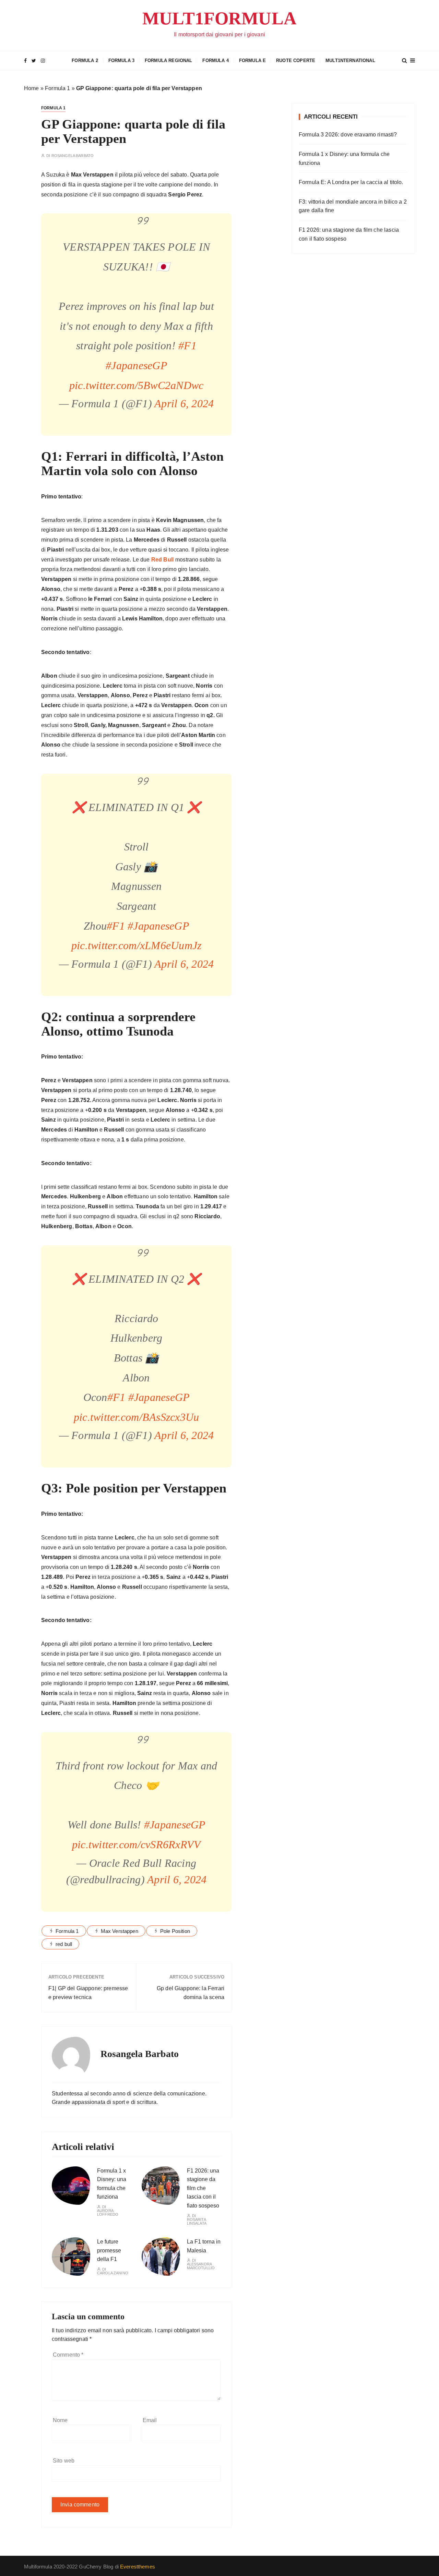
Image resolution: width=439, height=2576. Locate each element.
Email (150, 2420)
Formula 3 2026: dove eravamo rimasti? (348, 135)
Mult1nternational (350, 61)
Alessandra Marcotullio (201, 2266)
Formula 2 (85, 61)
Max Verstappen (120, 1931)
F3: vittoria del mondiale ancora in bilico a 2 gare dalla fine (353, 206)
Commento (68, 2355)
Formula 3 (121, 61)
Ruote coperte (296, 61)
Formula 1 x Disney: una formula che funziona (344, 159)
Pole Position (175, 1931)
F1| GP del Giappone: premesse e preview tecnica (88, 1993)
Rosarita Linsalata (197, 2222)
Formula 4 (215, 61)
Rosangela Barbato (73, 156)
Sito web (64, 2461)
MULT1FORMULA (219, 18)
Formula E (252, 61)
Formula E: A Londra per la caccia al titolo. (351, 182)
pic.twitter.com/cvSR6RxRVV (137, 1845)
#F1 (187, 346)
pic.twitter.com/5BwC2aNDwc (137, 385)
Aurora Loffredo (108, 2213)
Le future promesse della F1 (109, 2250)
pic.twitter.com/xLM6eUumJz (137, 945)
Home (32, 88)
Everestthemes (138, 2567)
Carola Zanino (113, 2273)
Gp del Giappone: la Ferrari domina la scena (191, 1993)
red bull (64, 1944)
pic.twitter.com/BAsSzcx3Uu (137, 1417)
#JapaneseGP (136, 365)
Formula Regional (168, 61)
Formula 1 (57, 88)
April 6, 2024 (184, 403)
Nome (60, 2420)
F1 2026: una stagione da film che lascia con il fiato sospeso (203, 2188)
